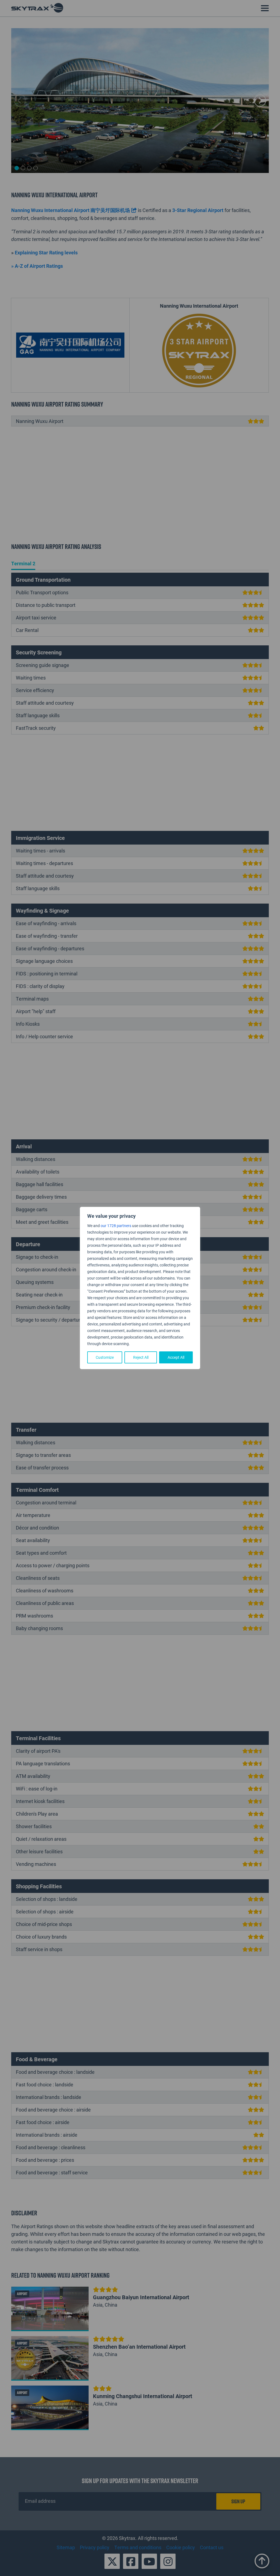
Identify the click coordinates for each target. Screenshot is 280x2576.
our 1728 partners (116, 1226)
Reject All (141, 1357)
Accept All (176, 1357)
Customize (105, 1357)
